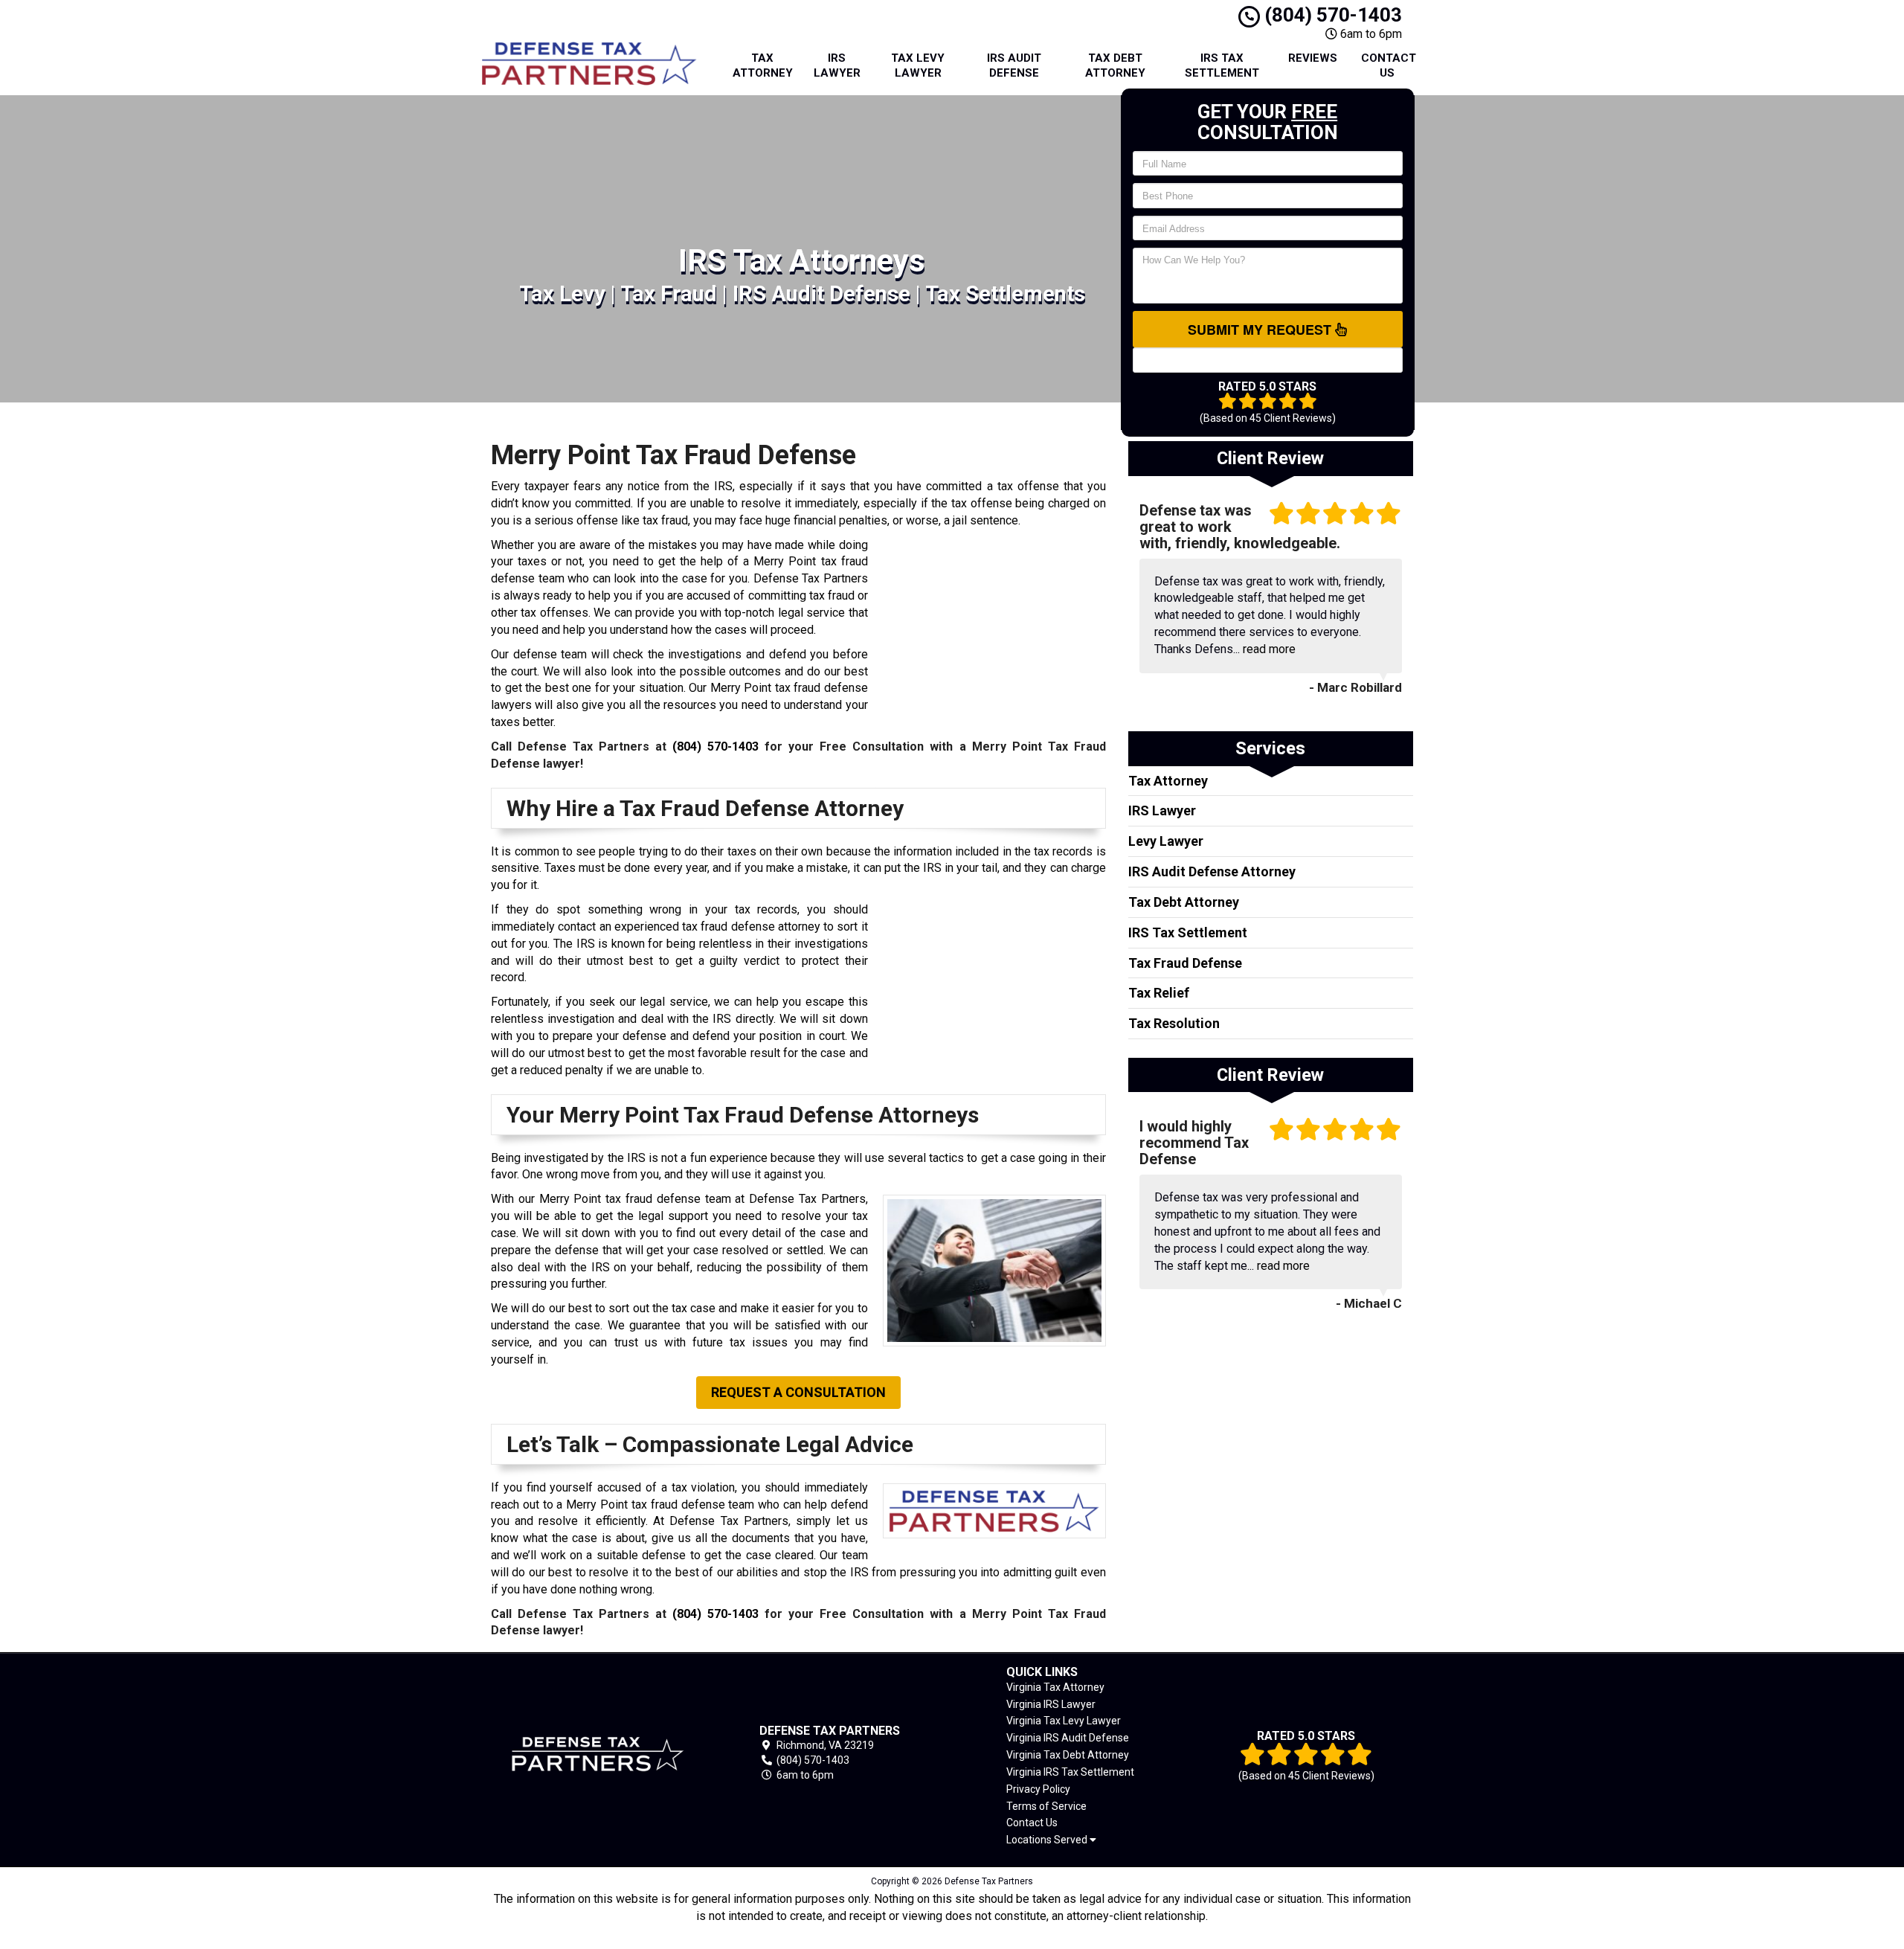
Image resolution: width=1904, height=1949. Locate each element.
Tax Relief (1159, 993)
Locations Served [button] (1048, 1840)
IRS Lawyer (837, 65)
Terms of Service (1046, 1806)
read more (1269, 649)
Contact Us (1389, 65)
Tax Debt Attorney (1115, 65)
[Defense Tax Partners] (598, 1754)
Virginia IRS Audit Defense (1068, 1738)
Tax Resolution (1174, 1023)
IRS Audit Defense (1014, 65)
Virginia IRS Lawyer (1051, 1704)
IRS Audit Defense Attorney (1212, 871)
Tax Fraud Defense (1185, 963)
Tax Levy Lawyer (918, 65)
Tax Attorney (763, 65)
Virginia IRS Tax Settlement (1070, 1772)
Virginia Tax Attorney (1055, 1687)
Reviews (1313, 58)
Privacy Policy (1038, 1789)
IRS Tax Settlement (1222, 65)
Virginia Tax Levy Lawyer (1064, 1721)
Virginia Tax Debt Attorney (1068, 1755)
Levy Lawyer (1166, 841)
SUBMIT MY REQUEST (1261, 330)
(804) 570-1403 (1331, 15)
